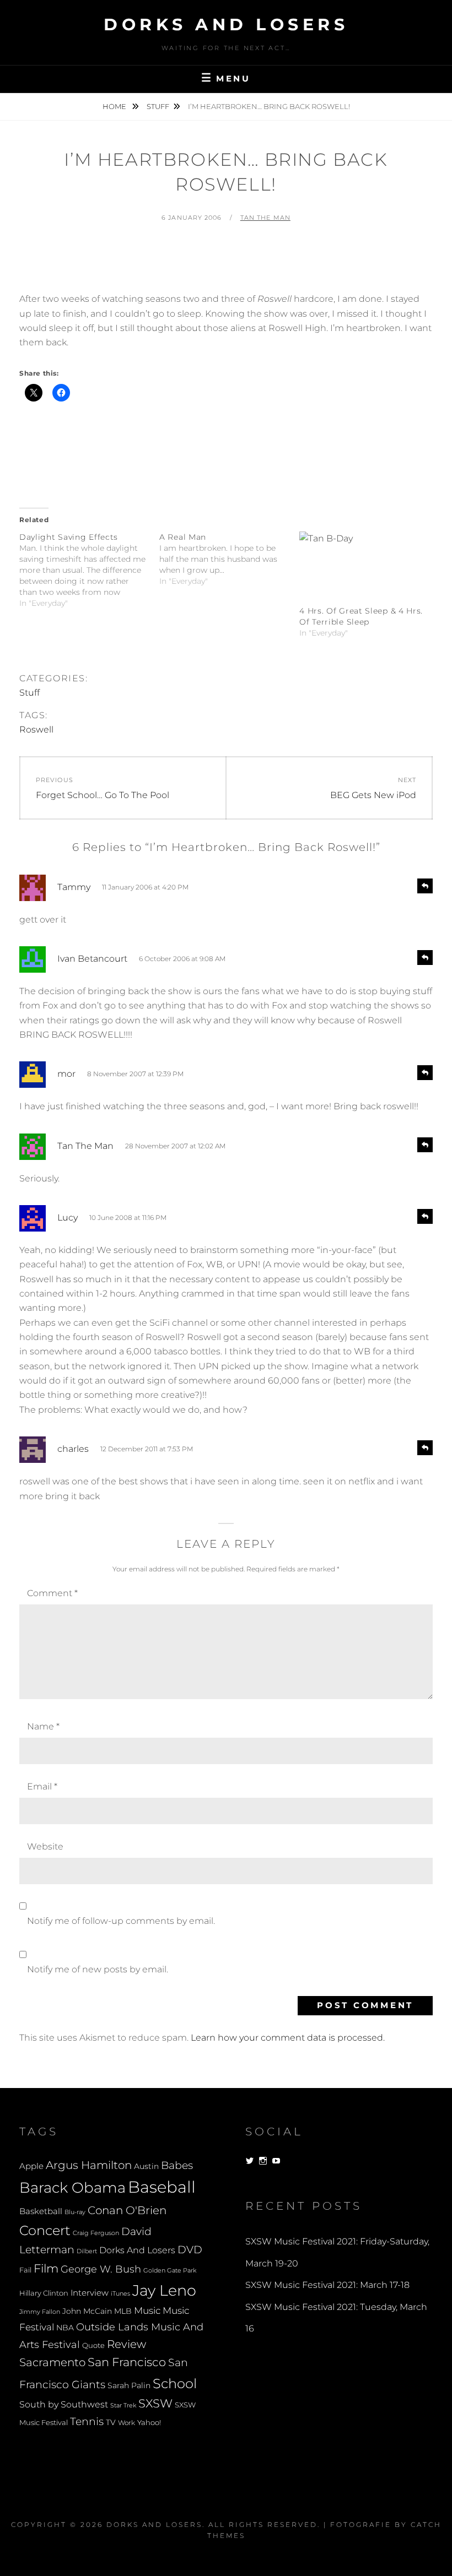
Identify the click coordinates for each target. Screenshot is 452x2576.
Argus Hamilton (89, 2165)
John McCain (87, 2311)
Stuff (158, 106)
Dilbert (87, 2251)
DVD (190, 2250)
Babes (177, 2165)
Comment (52, 1593)
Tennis (87, 2422)
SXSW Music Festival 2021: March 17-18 (327, 2285)
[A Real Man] (229, 559)
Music (147, 2310)
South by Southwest (64, 2404)
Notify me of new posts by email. (98, 1969)
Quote (93, 2345)
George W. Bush (101, 2269)
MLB (123, 2311)
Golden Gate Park (170, 2270)
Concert (45, 2230)
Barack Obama (72, 2187)
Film (46, 2268)
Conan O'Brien (127, 2210)
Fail (25, 2270)
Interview (90, 2293)
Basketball (41, 2211)
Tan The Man (265, 218)
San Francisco (127, 2362)
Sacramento (52, 2362)
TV (111, 2422)
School (175, 2383)
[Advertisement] (226, 263)
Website (45, 1846)
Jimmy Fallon (40, 2312)
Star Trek (123, 2405)
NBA (65, 2328)
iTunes (120, 2294)
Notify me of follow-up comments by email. (121, 1921)
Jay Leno (164, 2290)
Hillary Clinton (44, 2293)
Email (42, 1786)
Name (43, 1726)
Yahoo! (149, 2423)
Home (115, 106)
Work (127, 2423)
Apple (31, 2166)
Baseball (162, 2187)
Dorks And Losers (226, 25)
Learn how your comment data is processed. (288, 2038)
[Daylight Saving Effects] (89, 570)
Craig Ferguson (96, 2233)
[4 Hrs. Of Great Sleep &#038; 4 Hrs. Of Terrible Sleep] (364, 568)
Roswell (36, 730)
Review (127, 2344)
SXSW (155, 2403)
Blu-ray (75, 2212)
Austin (146, 2166)
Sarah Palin (129, 2385)
